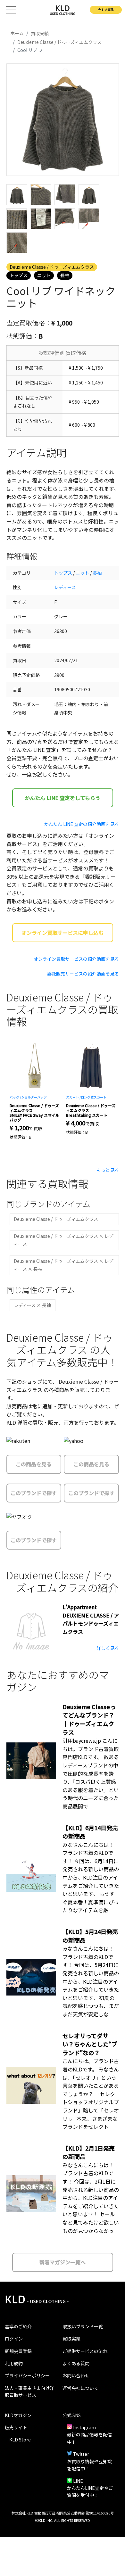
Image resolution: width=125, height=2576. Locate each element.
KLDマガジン (18, 2415)
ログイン (14, 2339)
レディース (65, 587)
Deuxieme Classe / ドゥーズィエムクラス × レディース (64, 1240)
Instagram (84, 2427)
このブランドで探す (34, 1493)
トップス (19, 275)
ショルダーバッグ (34, 1097)
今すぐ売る (106, 9)
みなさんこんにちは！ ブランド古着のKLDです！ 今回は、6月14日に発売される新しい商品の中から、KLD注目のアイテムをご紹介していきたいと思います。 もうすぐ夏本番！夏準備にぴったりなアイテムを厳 (91, 1877)
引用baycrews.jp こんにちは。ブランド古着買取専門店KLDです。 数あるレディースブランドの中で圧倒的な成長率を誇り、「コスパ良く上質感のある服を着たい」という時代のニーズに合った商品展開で (91, 1773)
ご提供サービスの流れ (85, 2351)
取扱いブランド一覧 (83, 2326)
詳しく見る (108, 1648)
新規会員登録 (18, 2351)
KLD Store (20, 2440)
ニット (44, 275)
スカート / (73, 1097)
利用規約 (14, 2363)
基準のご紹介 (18, 2326)
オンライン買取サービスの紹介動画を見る (76, 959)
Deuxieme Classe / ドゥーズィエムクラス (52, 267)
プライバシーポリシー (27, 2375)
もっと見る (108, 1170)
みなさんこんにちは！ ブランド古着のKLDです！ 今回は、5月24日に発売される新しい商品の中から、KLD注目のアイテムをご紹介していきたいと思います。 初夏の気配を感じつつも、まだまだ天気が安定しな (91, 1981)
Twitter (81, 2454)
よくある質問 (76, 2363)
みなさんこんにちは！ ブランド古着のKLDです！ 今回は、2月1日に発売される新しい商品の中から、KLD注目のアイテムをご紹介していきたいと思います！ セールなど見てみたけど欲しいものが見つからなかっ (91, 2198)
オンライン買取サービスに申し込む (63, 933)
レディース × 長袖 (32, 1305)
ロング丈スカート (94, 1097)
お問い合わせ (76, 2375)
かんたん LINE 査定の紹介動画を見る (82, 824)
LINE (78, 2481)
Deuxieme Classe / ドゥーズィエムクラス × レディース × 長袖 (64, 1265)
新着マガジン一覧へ (63, 2262)
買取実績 (71, 2339)
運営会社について (80, 2388)
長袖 (65, 275)
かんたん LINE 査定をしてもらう (63, 798)
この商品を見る (34, 1464)
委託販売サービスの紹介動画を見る (83, 974)
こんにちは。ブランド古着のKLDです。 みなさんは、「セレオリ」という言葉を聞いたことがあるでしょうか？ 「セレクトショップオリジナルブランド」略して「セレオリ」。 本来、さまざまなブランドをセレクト (91, 2094)
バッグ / (15, 1097)
